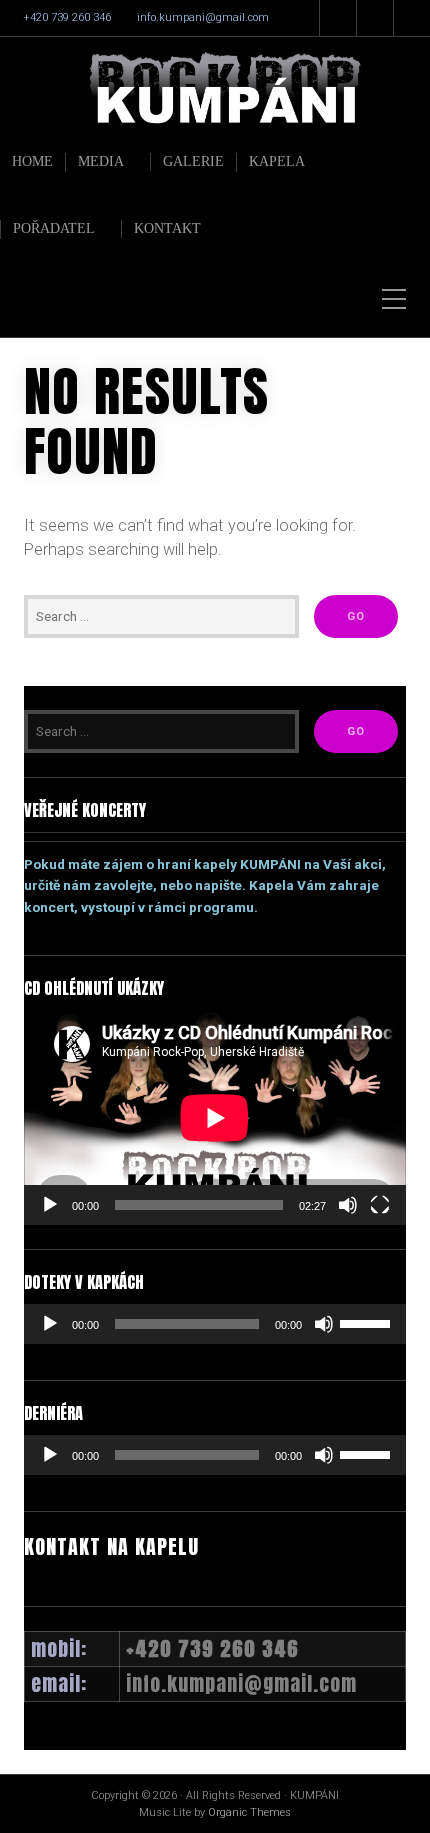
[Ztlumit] (348, 1205)
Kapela (277, 161)
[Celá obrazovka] (380, 1205)
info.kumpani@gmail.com (203, 17)
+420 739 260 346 (67, 17)
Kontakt (167, 228)
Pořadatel (54, 228)
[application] (215, 1117)
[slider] (368, 1322)
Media (101, 161)
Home (32, 161)
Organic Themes (249, 1812)
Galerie (193, 161)
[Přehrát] (50, 1205)
